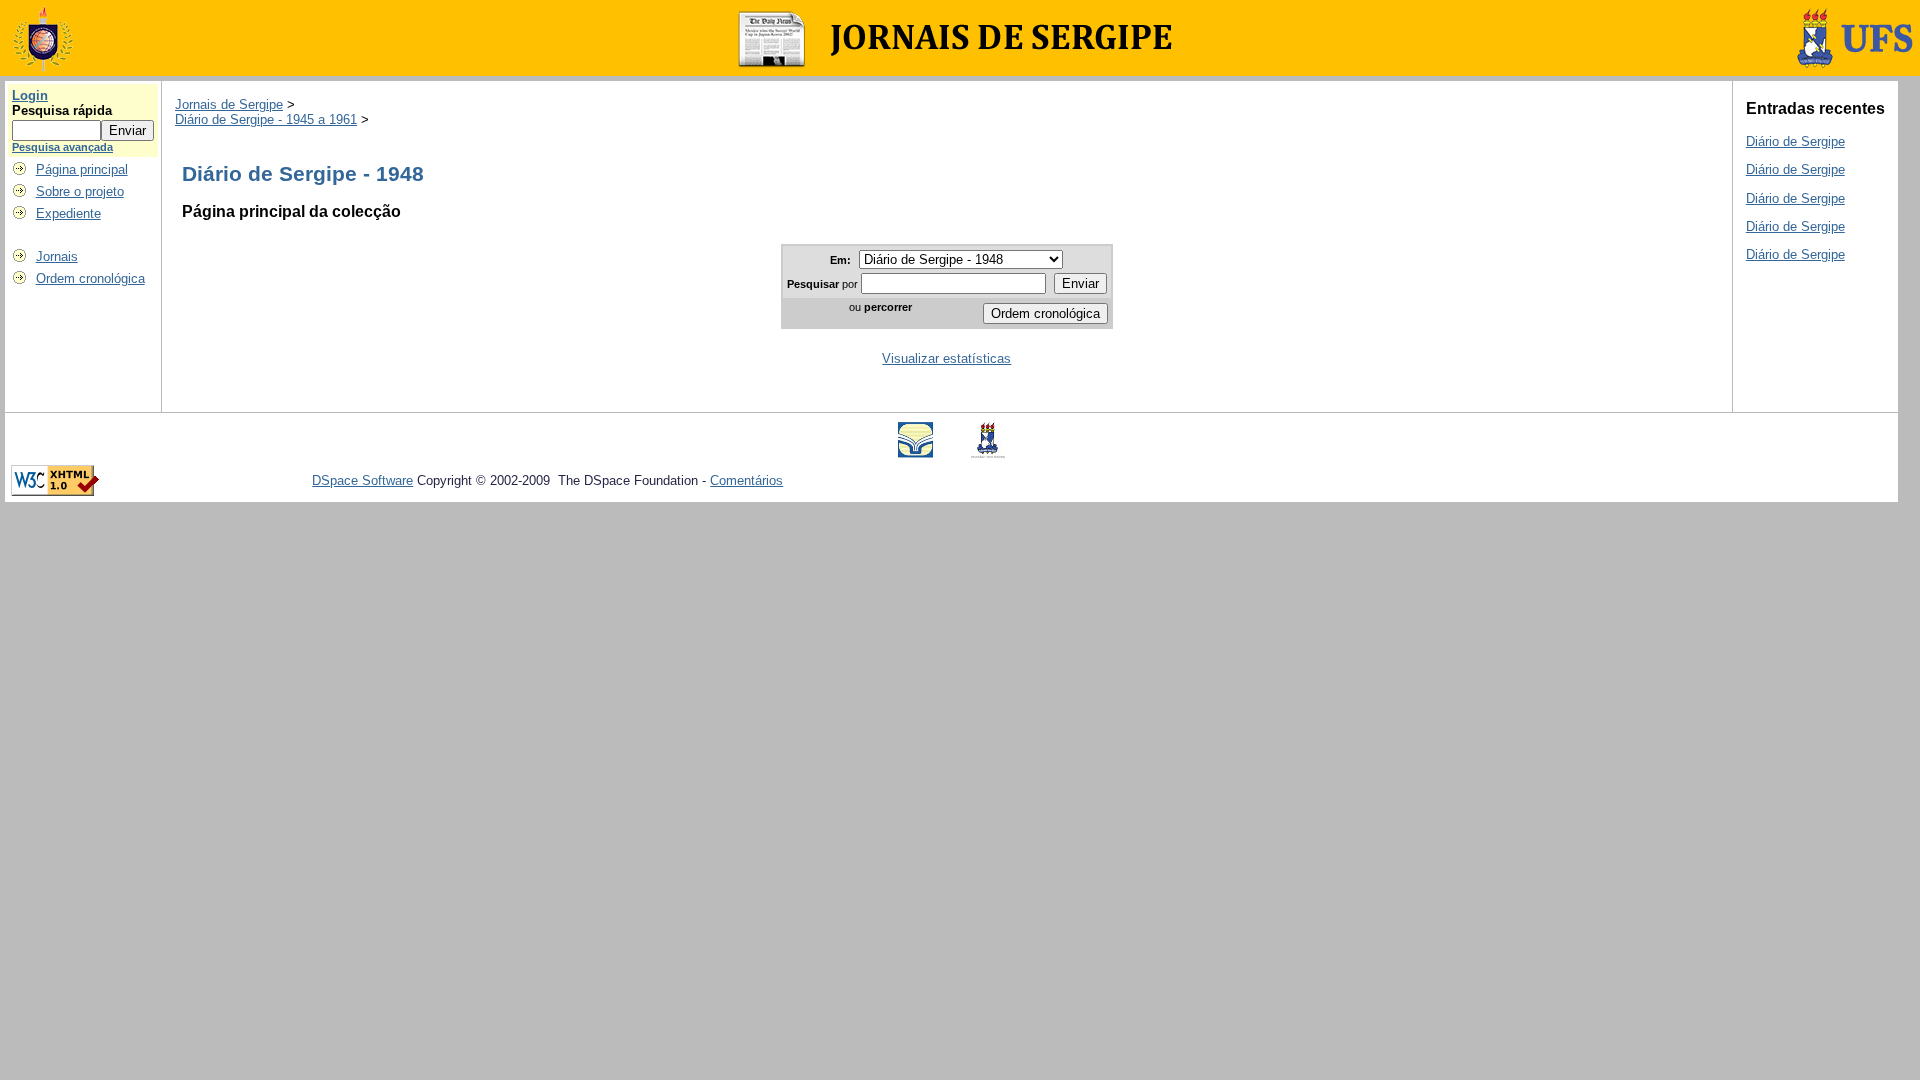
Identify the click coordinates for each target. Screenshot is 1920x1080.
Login (30, 95)
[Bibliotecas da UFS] (915, 453)
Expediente (68, 213)
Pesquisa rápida (62, 110)
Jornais (57, 256)
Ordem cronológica (90, 278)
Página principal (82, 169)
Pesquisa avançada (62, 147)
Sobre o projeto (80, 191)
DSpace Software (362, 480)
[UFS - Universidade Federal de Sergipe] (988, 453)
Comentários (746, 480)
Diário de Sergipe (1795, 141)
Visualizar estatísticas (946, 358)
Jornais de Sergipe (229, 104)
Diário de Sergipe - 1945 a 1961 (266, 119)
